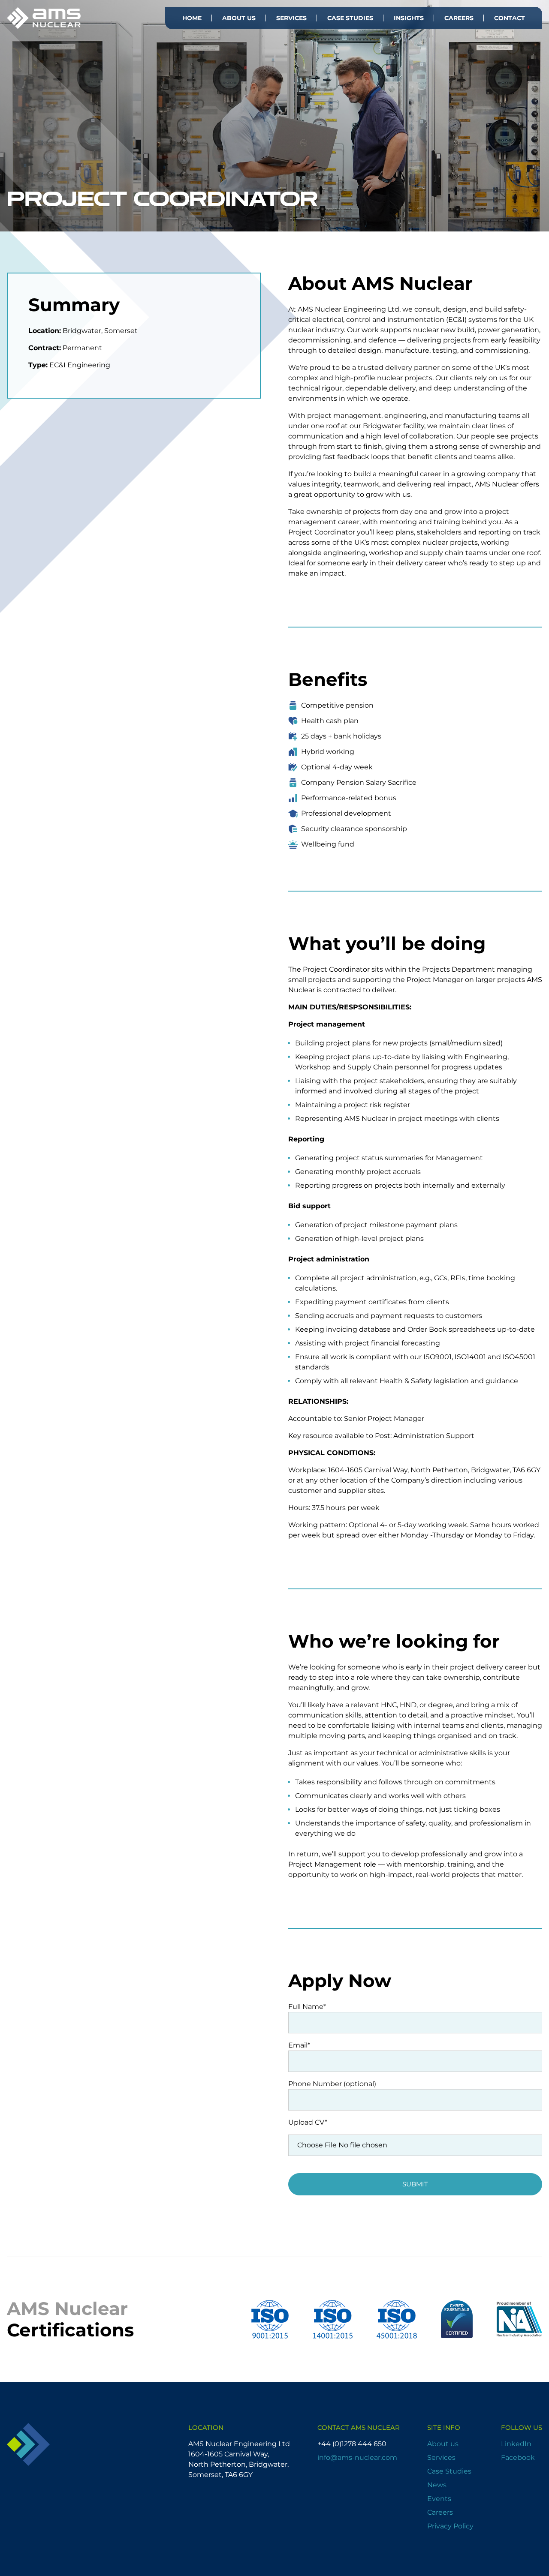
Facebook (518, 2457)
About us (239, 18)
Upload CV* (308, 2122)
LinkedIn (516, 2444)
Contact (510, 18)
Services (291, 18)
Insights (409, 18)
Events (439, 2499)
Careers (459, 18)
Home (192, 18)
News (437, 2485)
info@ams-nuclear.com (357, 2457)
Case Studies (350, 18)
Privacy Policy (450, 2526)
